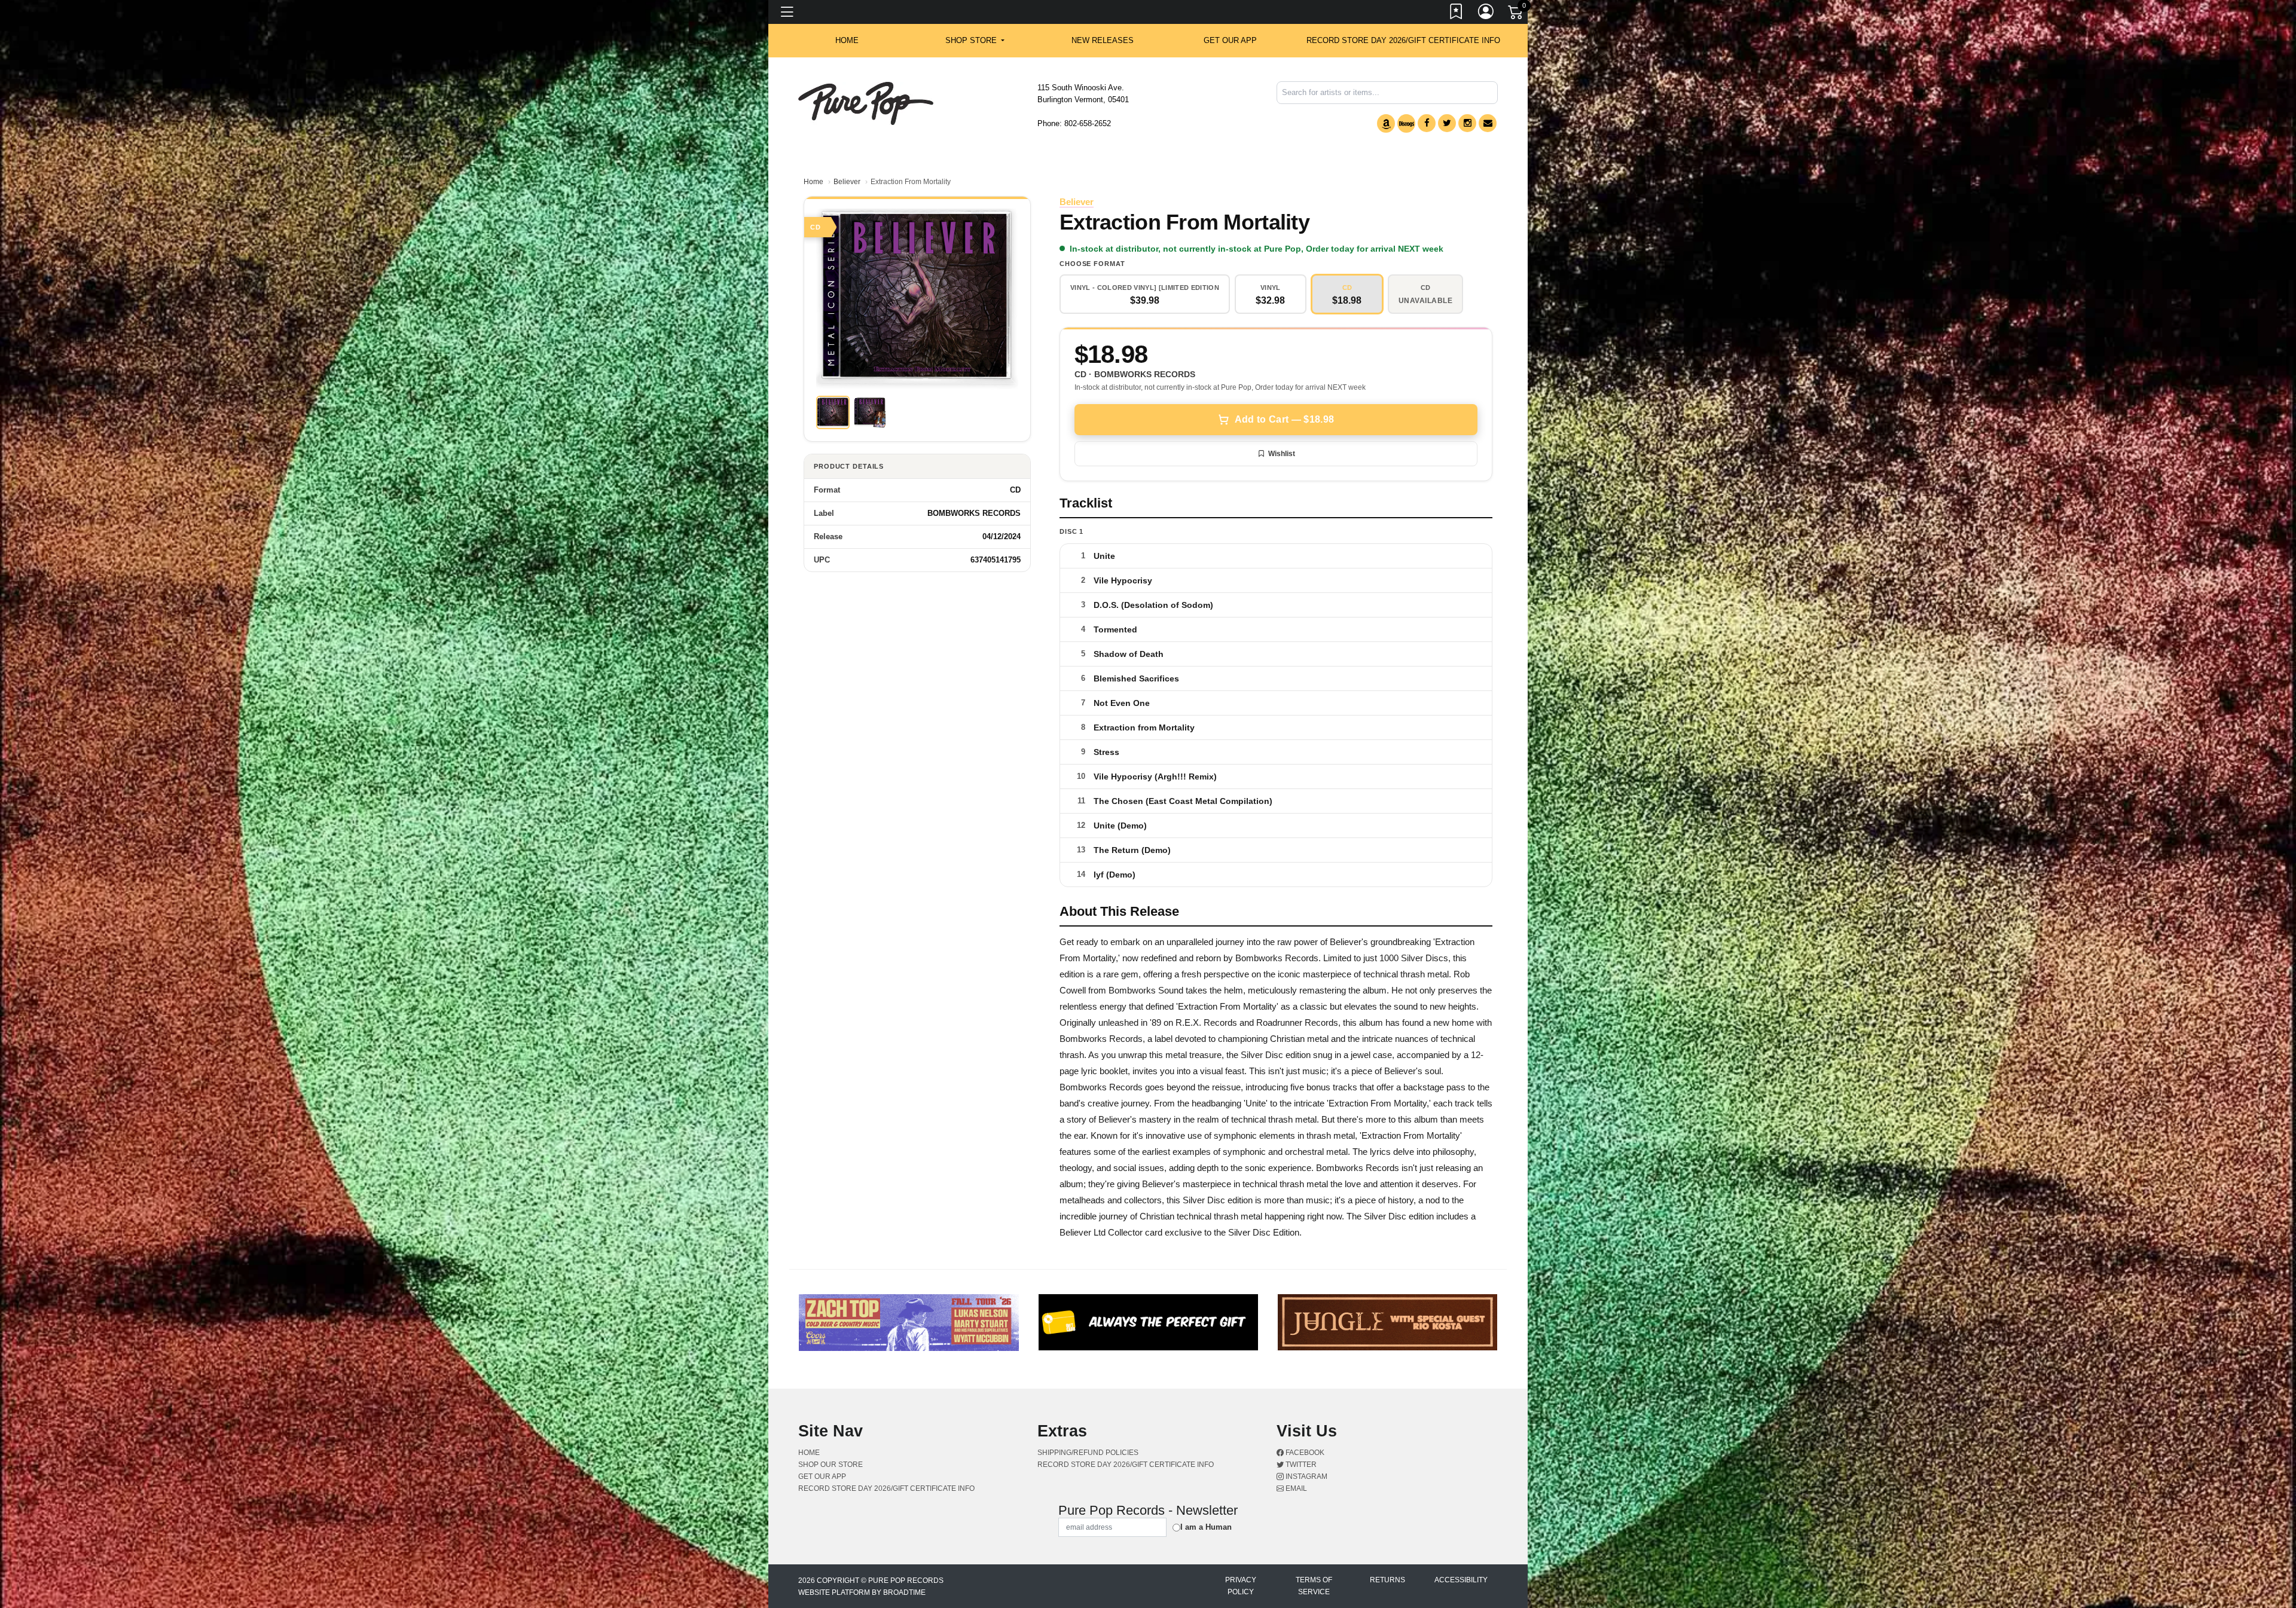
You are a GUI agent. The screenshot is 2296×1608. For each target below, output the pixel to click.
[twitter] (1447, 123)
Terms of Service (1314, 1586)
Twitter (1300, 1465)
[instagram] (1467, 123)
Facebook (1304, 1453)
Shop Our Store (831, 1465)
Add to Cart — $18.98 (1284, 419)
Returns (1387, 1580)
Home (813, 182)
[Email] (1488, 123)
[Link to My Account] (1486, 14)
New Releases (1103, 40)
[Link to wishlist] (1457, 14)
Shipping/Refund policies (1088, 1453)
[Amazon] (1386, 123)
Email (1295, 1488)
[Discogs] (1406, 123)
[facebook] (1427, 123)
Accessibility (1461, 1580)
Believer (847, 182)
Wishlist (1282, 454)
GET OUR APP (1230, 40)
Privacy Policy (1241, 1586)
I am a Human (1206, 1527)
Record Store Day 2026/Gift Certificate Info (1403, 40)
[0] (1516, 14)
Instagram (1306, 1476)
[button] (975, 41)
